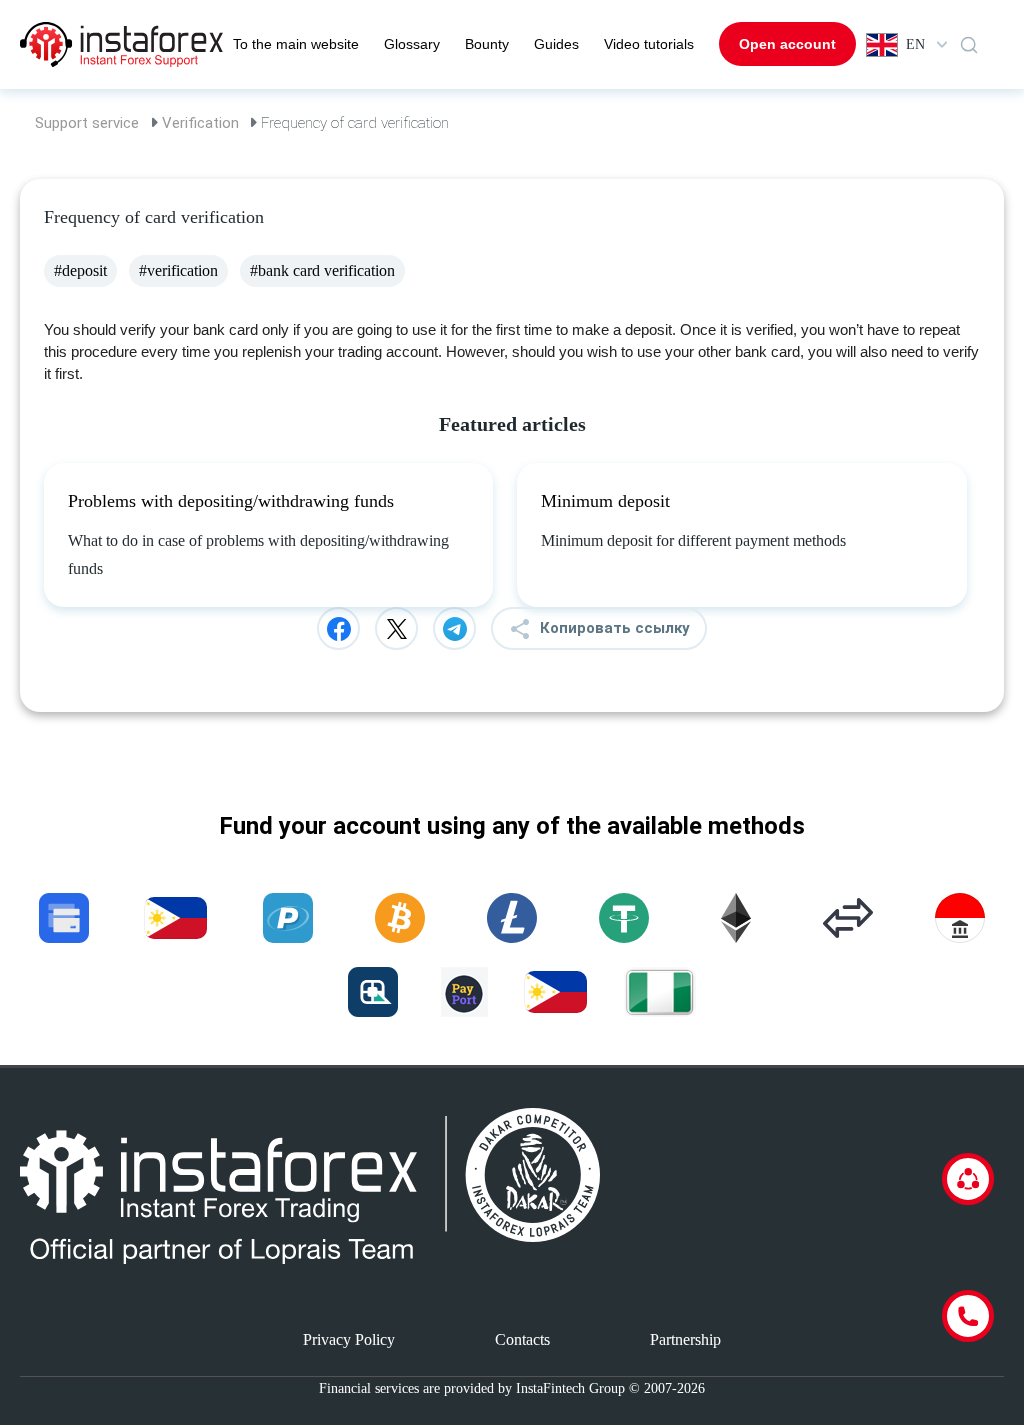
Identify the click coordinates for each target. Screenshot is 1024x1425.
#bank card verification (322, 270)
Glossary (412, 44)
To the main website (296, 44)
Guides (556, 44)
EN (915, 44)
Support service (87, 123)
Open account (787, 44)
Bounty (487, 44)
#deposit (80, 270)
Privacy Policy (349, 1339)
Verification (200, 123)
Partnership (685, 1339)
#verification (178, 270)
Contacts (522, 1339)
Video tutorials (649, 44)
